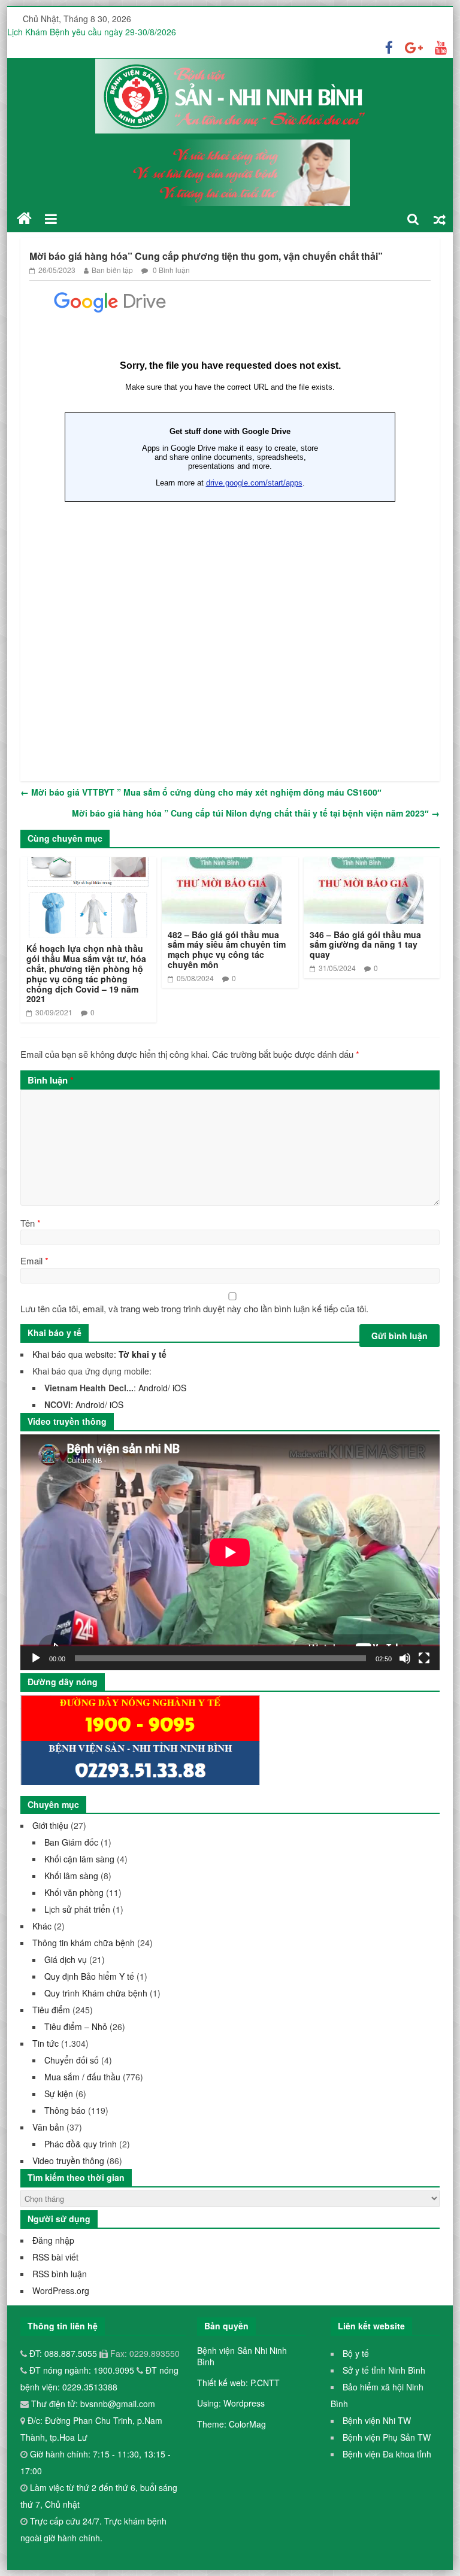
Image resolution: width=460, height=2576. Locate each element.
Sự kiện (59, 2093)
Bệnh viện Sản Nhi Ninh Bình (242, 2356)
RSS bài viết (55, 2257)
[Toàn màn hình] (424, 1658)
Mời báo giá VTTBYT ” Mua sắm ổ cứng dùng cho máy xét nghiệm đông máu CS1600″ (201, 792)
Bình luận (51, 1080)
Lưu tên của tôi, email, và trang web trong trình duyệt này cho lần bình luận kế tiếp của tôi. (194, 1308)
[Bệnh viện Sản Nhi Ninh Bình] (24, 219)
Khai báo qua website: (99, 1354)
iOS (179, 1388)
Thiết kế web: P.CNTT (238, 2383)
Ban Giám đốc (71, 1842)
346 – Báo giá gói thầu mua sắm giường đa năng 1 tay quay (365, 945)
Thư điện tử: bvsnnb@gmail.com (92, 2404)
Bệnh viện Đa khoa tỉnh (387, 2454)
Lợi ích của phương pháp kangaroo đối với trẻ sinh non (111, 28)
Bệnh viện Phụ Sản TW (387, 2437)
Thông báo (65, 2110)
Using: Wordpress (231, 2403)
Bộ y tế (356, 2353)
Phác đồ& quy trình (81, 2144)
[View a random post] (440, 219)
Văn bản (48, 2127)
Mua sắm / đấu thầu (82, 2077)
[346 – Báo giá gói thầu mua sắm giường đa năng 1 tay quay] (364, 865)
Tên (31, 1223)
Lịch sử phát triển (77, 1909)
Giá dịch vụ (66, 1959)
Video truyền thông (68, 2161)
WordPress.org (61, 2290)
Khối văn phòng (74, 1892)
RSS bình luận (60, 2274)
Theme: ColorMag (231, 2424)
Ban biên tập (112, 270)
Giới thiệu (50, 1825)
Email (34, 1260)
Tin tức (46, 2043)
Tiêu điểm (51, 2010)
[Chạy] (36, 1658)
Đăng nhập (53, 2240)
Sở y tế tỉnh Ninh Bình (384, 2370)
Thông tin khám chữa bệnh (84, 1943)
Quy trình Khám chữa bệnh (96, 1993)
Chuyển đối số (72, 2060)
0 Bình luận (170, 270)
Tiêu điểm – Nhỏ (76, 2026)
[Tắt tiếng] (405, 1658)
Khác (42, 1926)
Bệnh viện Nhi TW (377, 2420)
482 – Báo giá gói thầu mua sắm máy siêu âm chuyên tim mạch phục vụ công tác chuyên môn (227, 949)
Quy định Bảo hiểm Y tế (89, 1976)
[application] (230, 1552)
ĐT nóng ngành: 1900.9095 (83, 2370)
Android (153, 1388)
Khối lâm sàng (71, 1876)
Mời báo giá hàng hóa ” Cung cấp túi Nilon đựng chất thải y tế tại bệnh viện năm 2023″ (256, 813)
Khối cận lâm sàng (79, 1859)
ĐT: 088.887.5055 (64, 2353)
